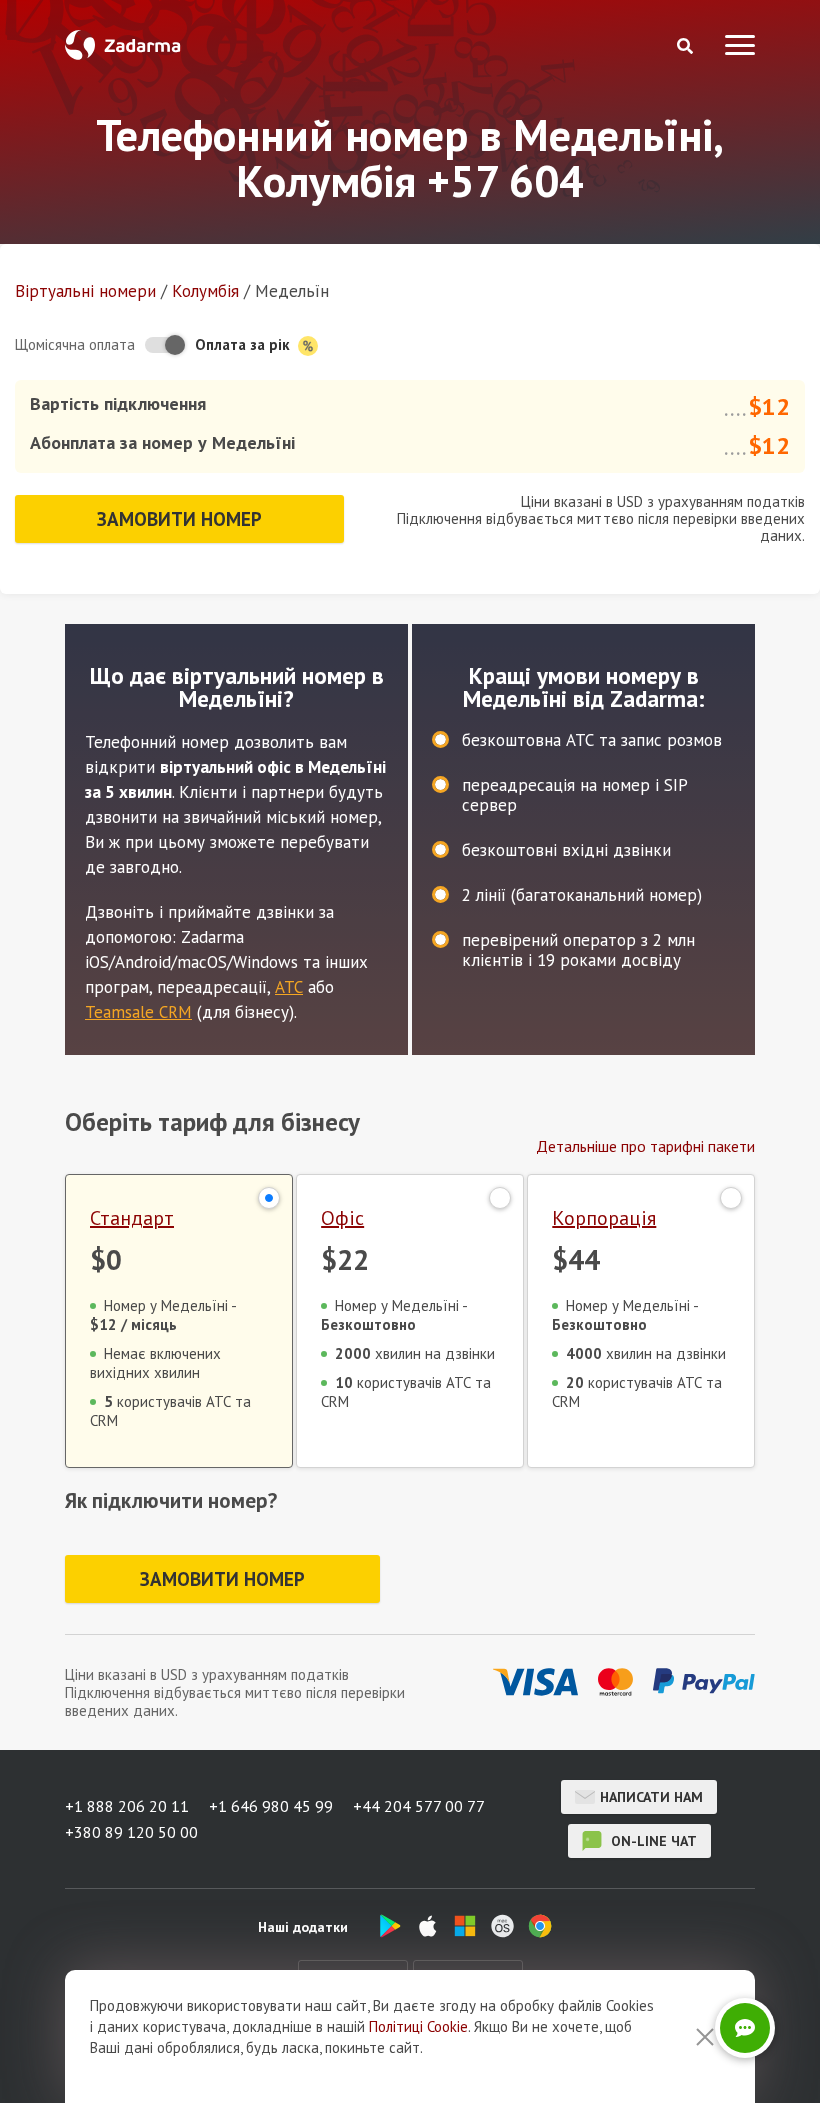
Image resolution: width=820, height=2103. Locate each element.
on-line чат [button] (652, 1841)
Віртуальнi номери (85, 291)
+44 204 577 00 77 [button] (419, 1806)
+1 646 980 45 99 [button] (271, 1806)
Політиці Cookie (418, 2026)
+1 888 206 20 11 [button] (127, 1806)
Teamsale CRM (138, 1012)
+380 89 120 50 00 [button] (131, 1832)
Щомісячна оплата (75, 344)
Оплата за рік (244, 344)
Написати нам (651, 1797)
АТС (289, 987)
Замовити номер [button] (179, 519)
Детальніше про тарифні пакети (645, 1146)
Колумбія (205, 291)
